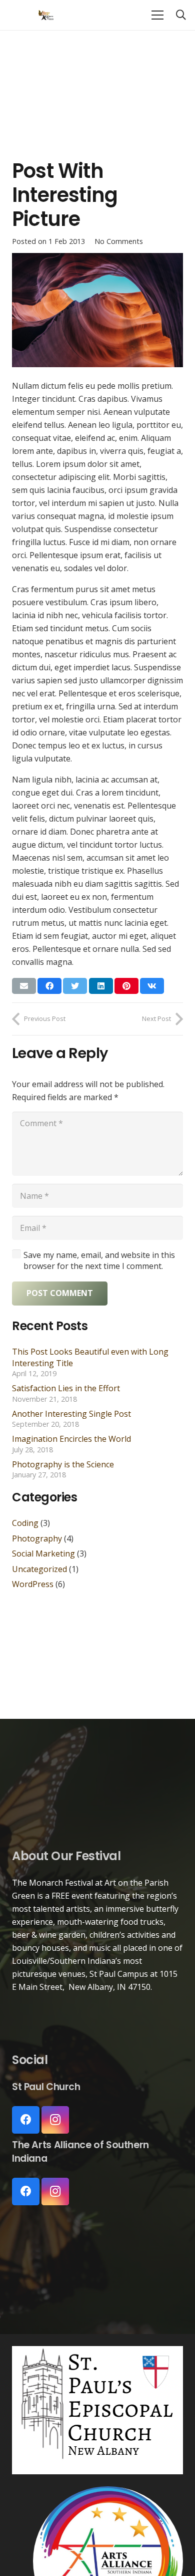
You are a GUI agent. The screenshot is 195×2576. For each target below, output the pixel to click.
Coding (25, 1523)
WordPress (33, 1584)
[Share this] (49, 986)
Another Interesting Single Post (71, 1414)
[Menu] (157, 15)
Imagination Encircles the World (71, 1439)
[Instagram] (55, 2120)
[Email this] (24, 986)
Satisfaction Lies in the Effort (66, 1388)
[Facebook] (26, 2120)
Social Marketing (43, 1554)
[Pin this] (126, 986)
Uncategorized (39, 1569)
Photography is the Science (63, 1464)
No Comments (119, 241)
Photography (37, 1538)
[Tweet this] (75, 986)
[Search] (181, 15)
